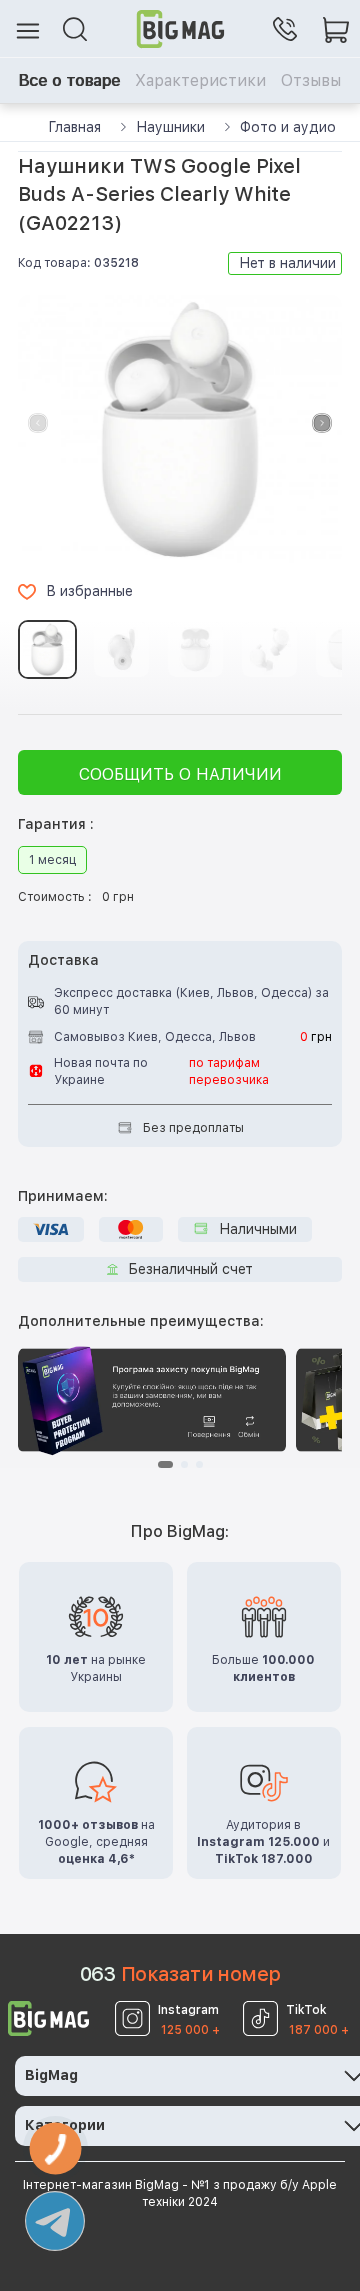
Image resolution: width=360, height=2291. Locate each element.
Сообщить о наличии (180, 774)
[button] (322, 423)
